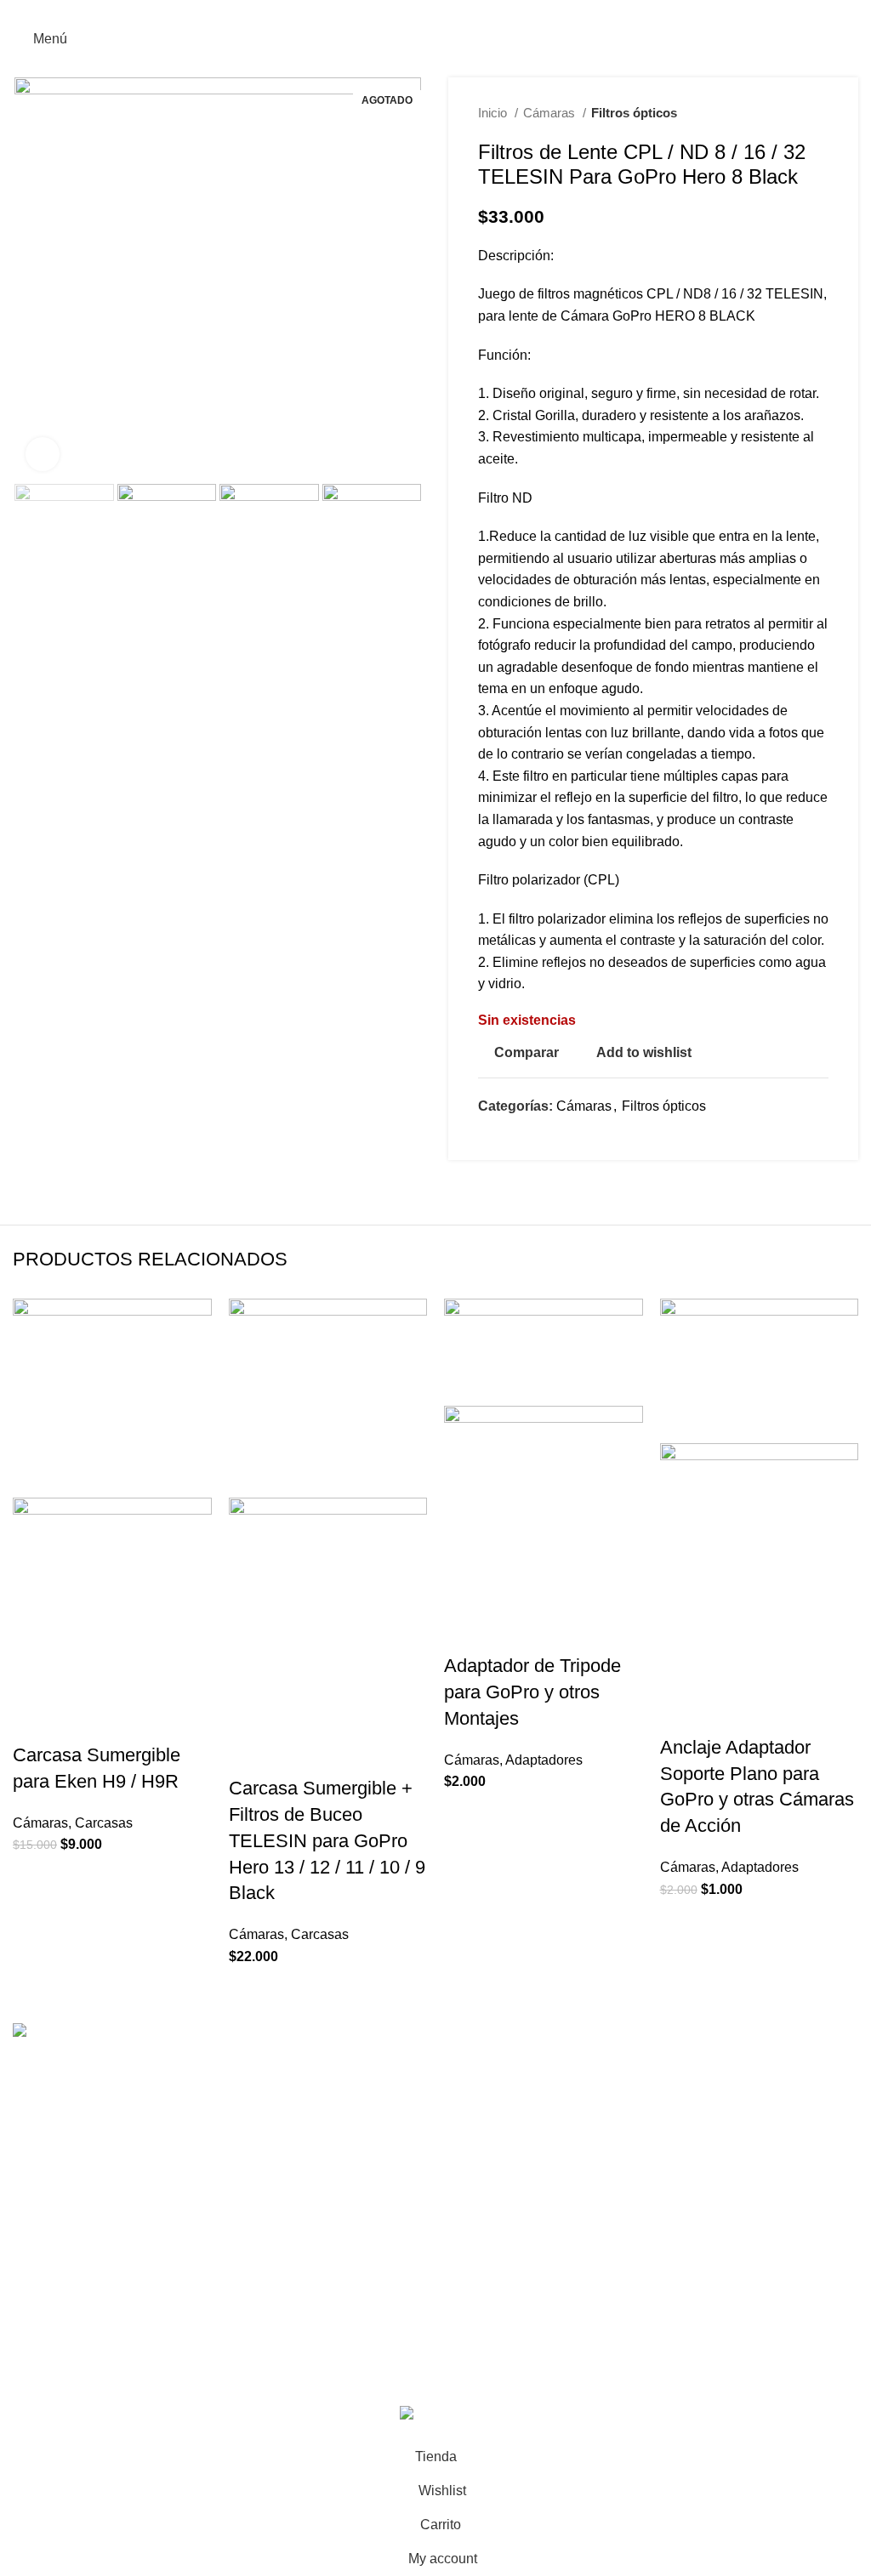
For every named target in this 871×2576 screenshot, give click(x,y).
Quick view (80, 1721)
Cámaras (551, 113)
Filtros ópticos (634, 113)
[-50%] (760, 1370)
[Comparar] (126, 1721)
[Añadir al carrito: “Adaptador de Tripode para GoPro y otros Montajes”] (465, 1632)
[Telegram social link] (551, 1136)
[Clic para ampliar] (43, 454)
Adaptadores (544, 1760)
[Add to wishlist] (172, 1721)
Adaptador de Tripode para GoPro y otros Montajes (532, 1692)
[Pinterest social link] (512, 1136)
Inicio (494, 113)
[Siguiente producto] (820, 113)
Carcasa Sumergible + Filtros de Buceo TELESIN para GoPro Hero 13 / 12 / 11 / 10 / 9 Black (327, 1840)
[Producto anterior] (786, 113)
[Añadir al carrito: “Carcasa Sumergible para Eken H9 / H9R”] (34, 1721)
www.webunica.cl (359, 2384)
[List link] (218, 2160)
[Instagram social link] (426, 11)
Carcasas (104, 1823)
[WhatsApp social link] (445, 11)
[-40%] (112, 1397)
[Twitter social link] (492, 1136)
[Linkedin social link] (531, 1136)
